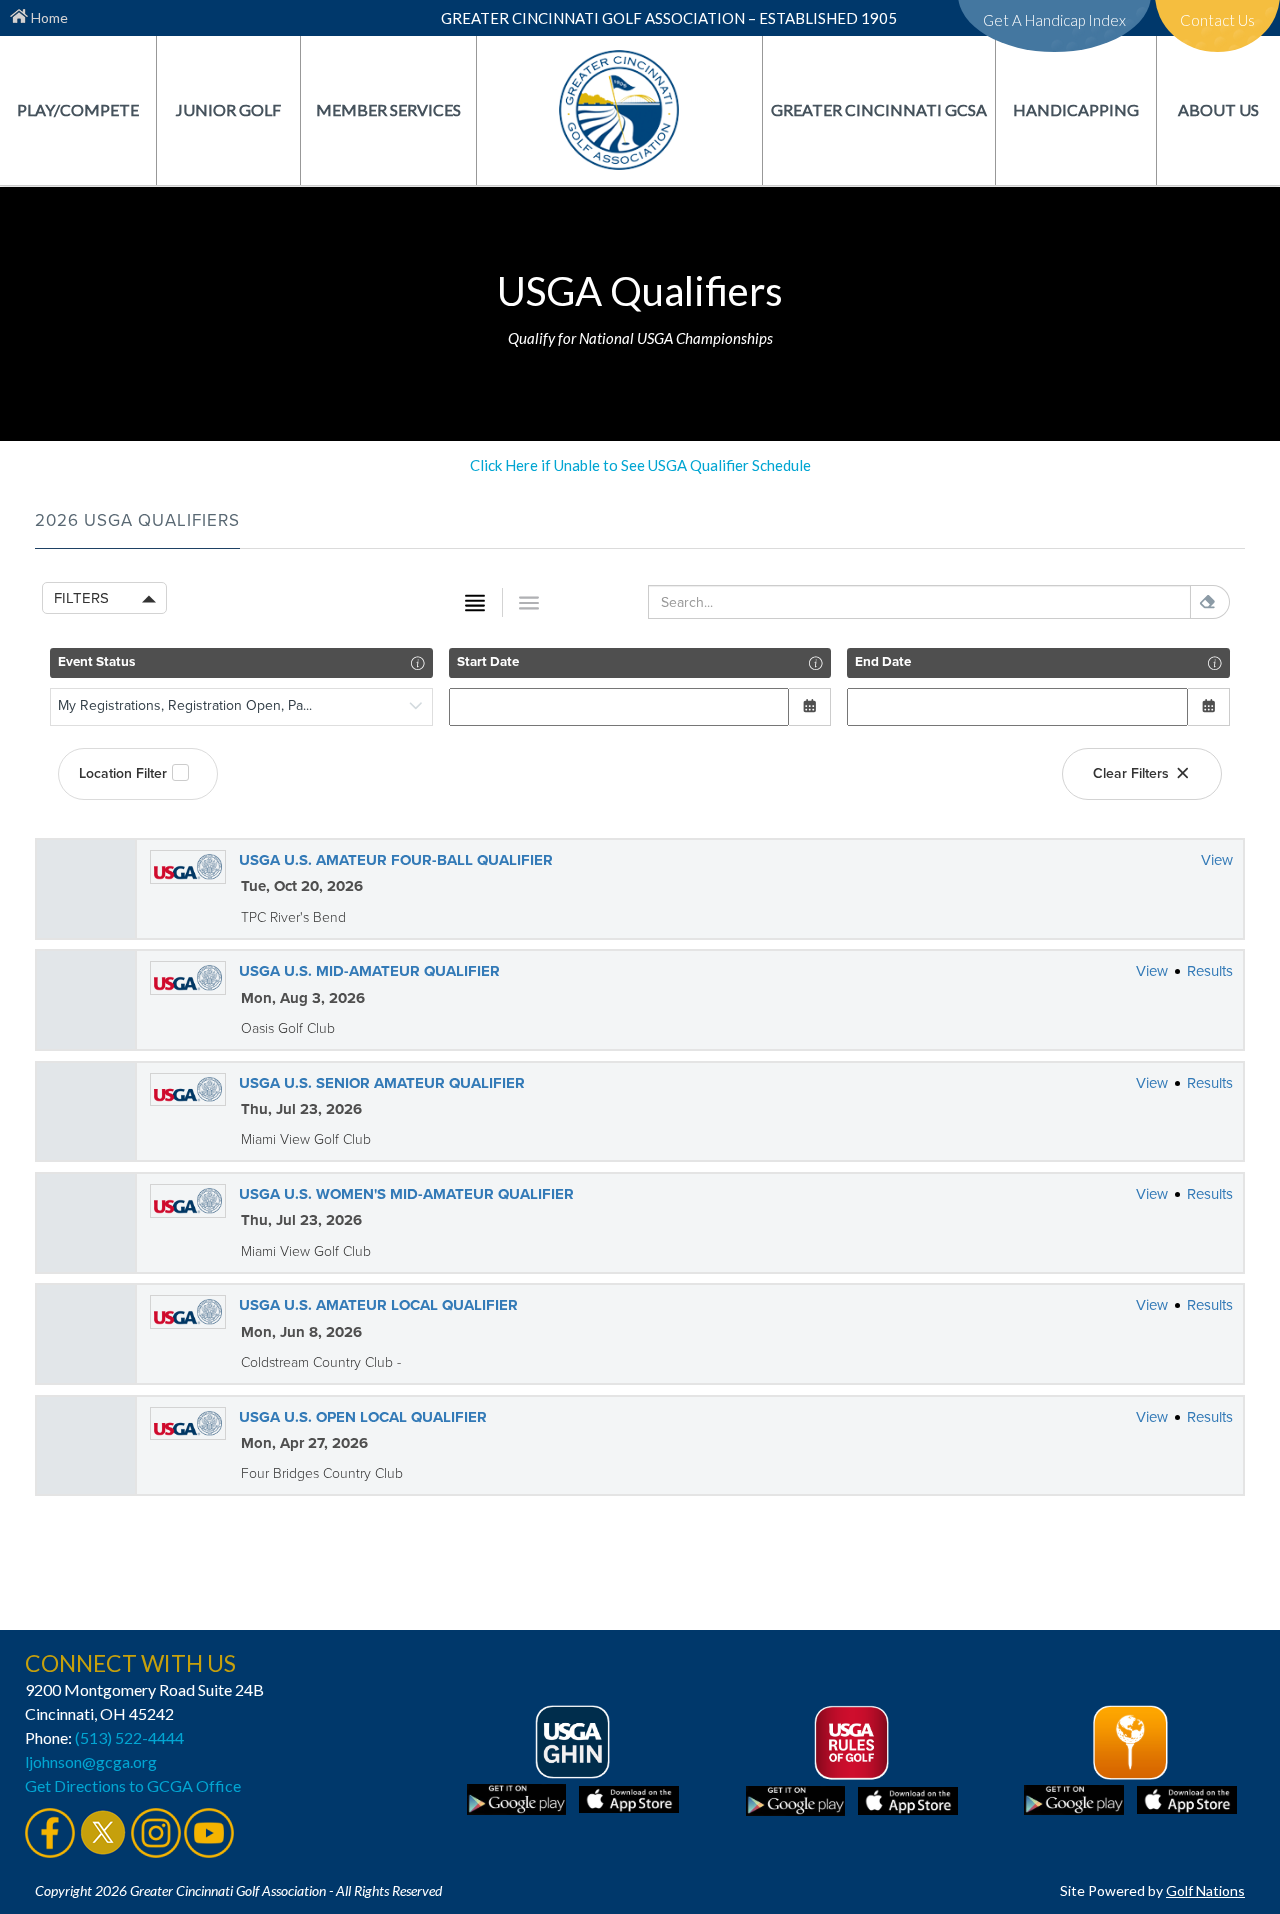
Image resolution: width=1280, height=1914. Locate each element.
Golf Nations (1205, 1890)
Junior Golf (228, 109)
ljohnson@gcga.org (91, 1761)
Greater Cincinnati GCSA (879, 109)
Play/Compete (78, 109)
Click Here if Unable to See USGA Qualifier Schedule (640, 465)
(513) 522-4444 (129, 1737)
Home (48, 17)
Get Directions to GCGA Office (133, 1785)
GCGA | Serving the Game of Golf (619, 109)
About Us (1218, 109)
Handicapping (1076, 109)
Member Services (388, 109)
